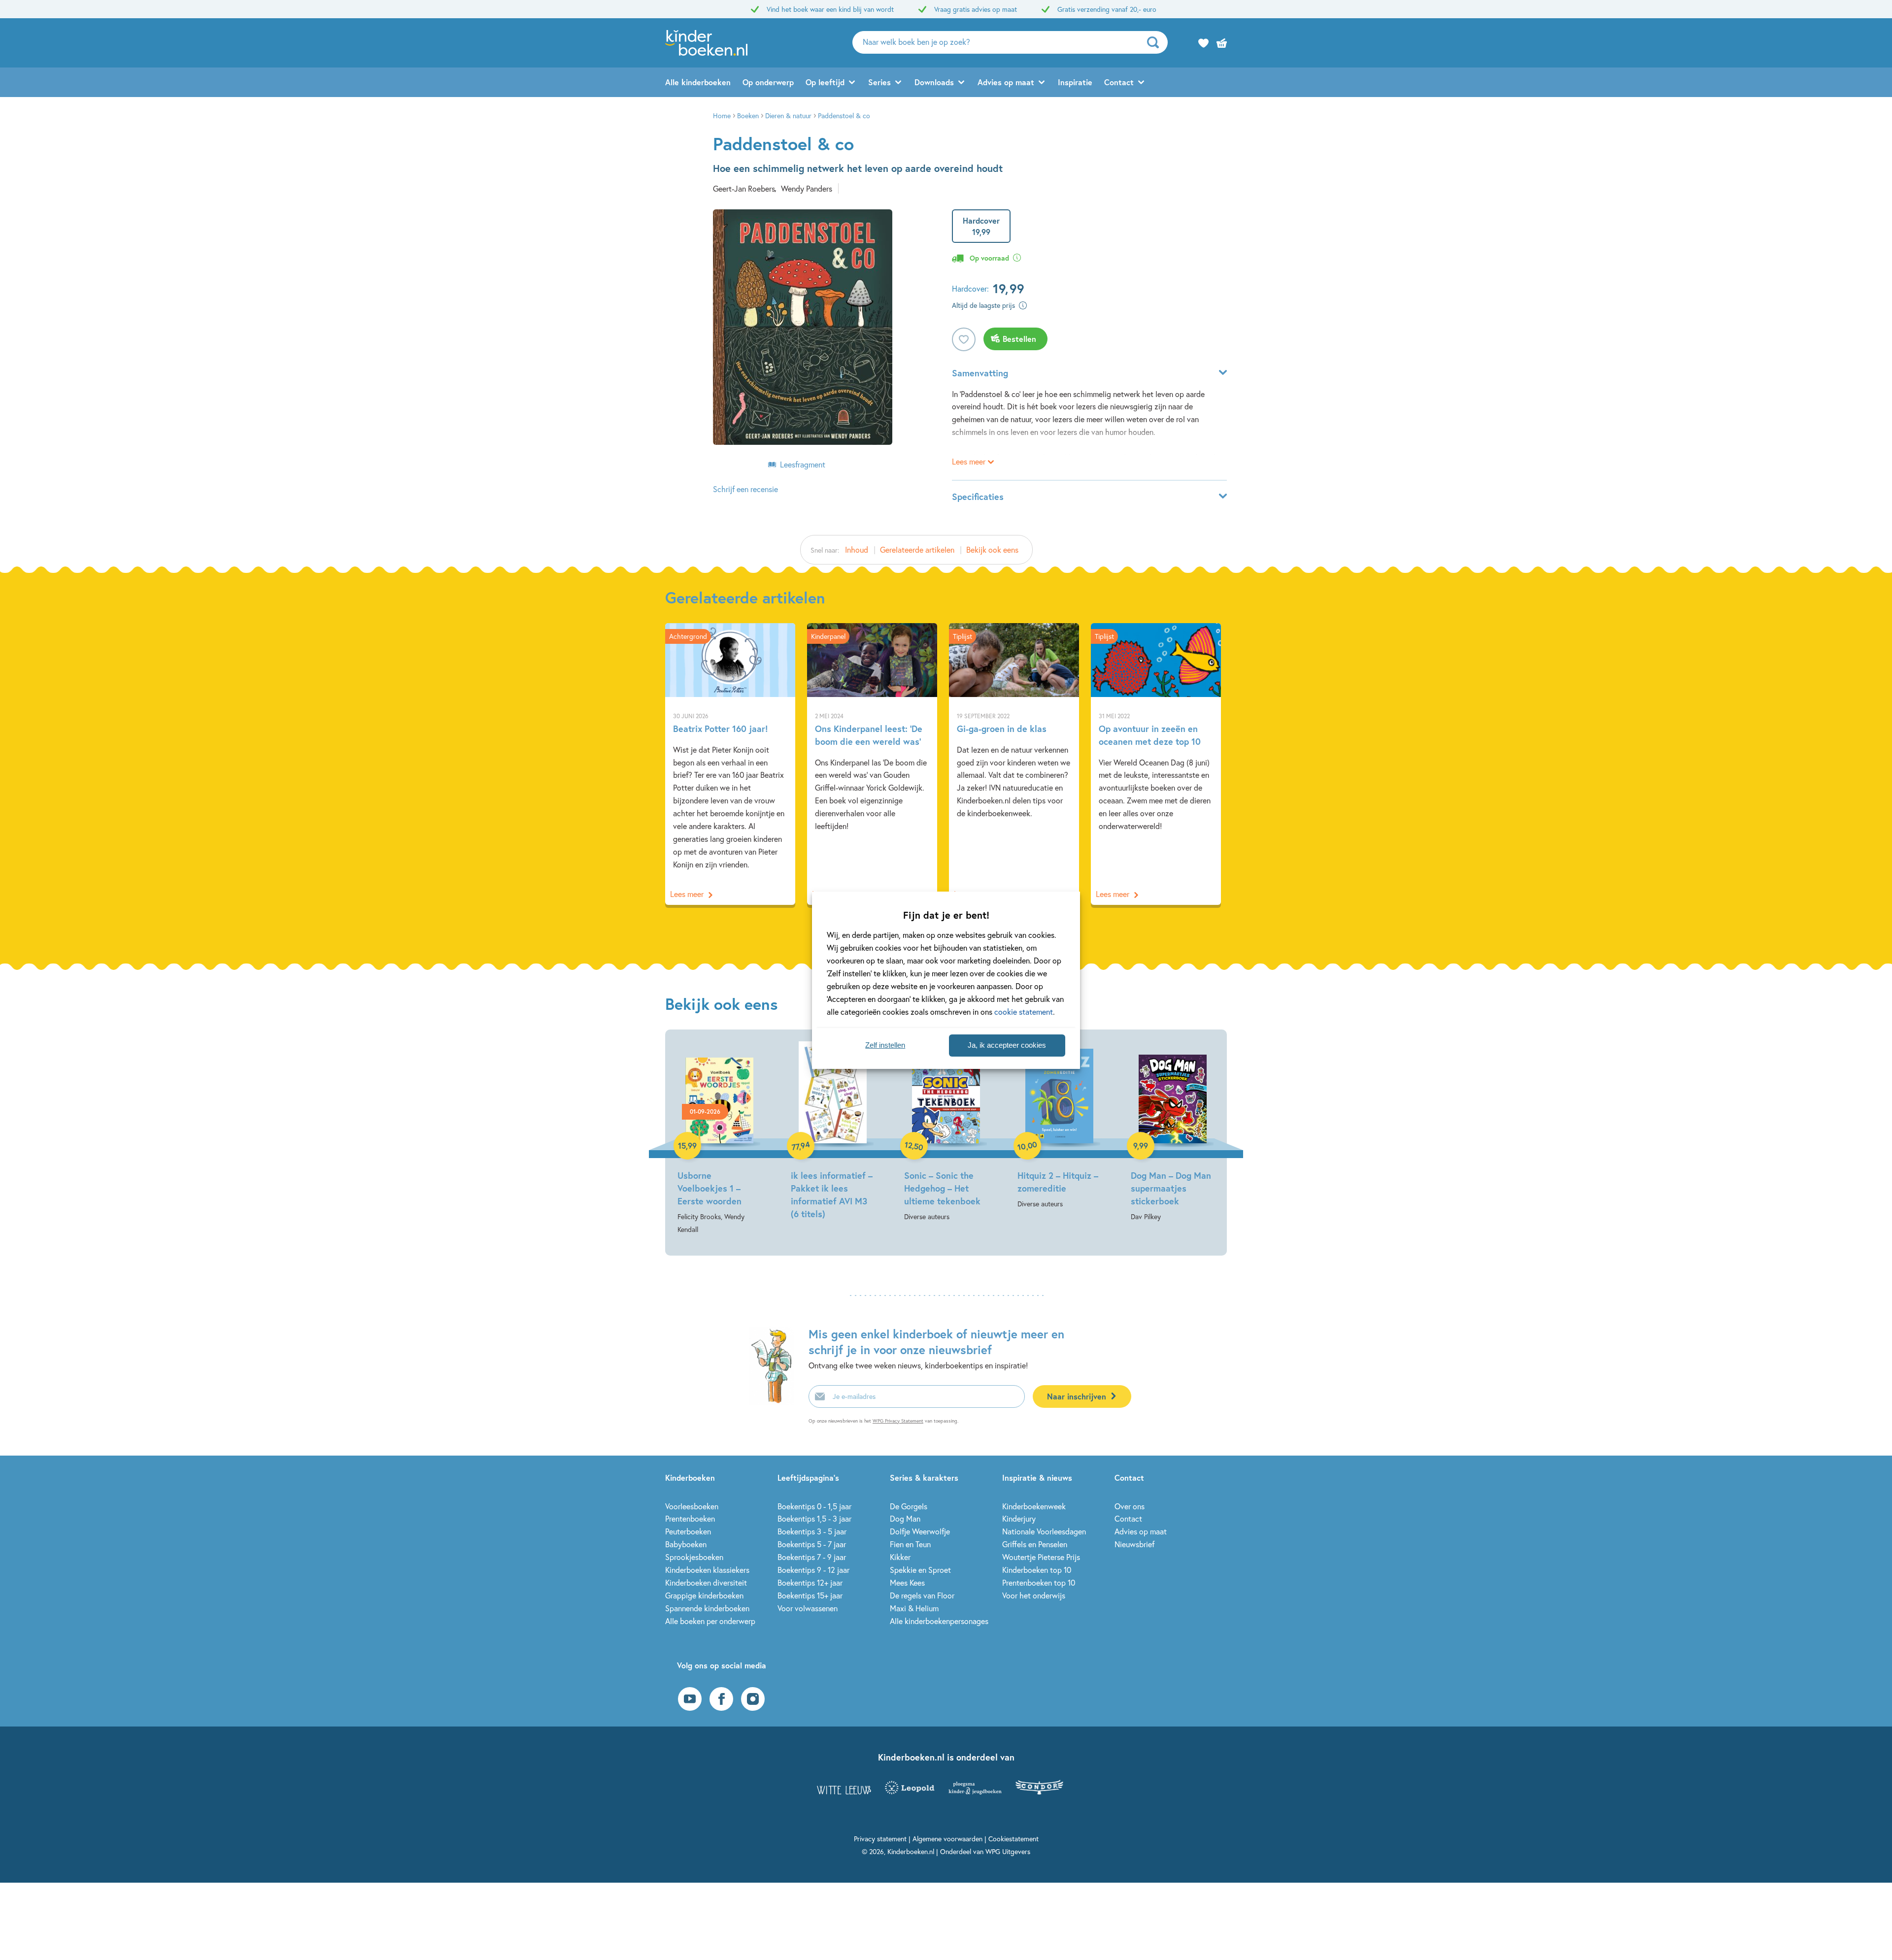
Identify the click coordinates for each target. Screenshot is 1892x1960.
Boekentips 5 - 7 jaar (812, 1544)
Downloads (934, 82)
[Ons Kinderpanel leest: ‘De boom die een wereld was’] (872, 764)
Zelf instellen (885, 1045)
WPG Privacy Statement (898, 1421)
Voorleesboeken (692, 1506)
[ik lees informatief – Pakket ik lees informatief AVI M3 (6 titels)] (833, 1132)
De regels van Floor (922, 1595)
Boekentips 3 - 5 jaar (812, 1531)
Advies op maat (1006, 82)
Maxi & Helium (914, 1608)
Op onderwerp (768, 82)
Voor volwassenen (808, 1608)
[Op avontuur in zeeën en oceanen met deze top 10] (1156, 764)
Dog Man (905, 1518)
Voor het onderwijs (1034, 1595)
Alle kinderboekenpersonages (939, 1621)
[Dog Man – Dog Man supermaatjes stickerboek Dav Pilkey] (1173, 1132)
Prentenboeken (690, 1518)
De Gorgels (909, 1506)
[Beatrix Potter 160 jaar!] (730, 764)
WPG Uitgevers (1008, 1851)
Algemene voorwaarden (947, 1839)
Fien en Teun (910, 1544)
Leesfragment (803, 464)
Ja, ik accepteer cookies (1007, 1045)
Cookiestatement (1014, 1839)
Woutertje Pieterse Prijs (1041, 1557)
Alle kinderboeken (698, 82)
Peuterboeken (688, 1531)
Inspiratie (1075, 82)
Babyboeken (686, 1544)
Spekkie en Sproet (920, 1570)
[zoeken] (1156, 42)
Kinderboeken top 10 (1037, 1570)
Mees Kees (907, 1582)
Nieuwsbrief (1134, 1544)
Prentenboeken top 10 (1039, 1582)
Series (879, 82)
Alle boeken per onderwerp (710, 1621)
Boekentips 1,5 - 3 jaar (814, 1518)
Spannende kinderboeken (707, 1608)
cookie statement (1024, 1012)
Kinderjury (1019, 1518)
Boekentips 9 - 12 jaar (813, 1570)
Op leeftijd (825, 82)
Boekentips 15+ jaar (810, 1595)
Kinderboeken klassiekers (707, 1570)
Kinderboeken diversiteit (706, 1582)
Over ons (1130, 1506)
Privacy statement (880, 1839)
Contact (1119, 82)
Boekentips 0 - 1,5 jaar (814, 1506)
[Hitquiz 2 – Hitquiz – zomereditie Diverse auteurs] (1059, 1126)
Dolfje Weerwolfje (920, 1531)
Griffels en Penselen (1035, 1544)
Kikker (900, 1557)
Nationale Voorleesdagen (1044, 1531)
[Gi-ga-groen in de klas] (1014, 764)
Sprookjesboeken (694, 1557)
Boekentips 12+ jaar (810, 1582)
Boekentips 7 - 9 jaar (812, 1557)
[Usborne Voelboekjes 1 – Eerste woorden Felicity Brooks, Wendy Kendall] (719, 1139)
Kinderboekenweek (1034, 1506)
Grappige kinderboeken (704, 1595)
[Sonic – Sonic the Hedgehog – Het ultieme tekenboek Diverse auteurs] (946, 1132)
